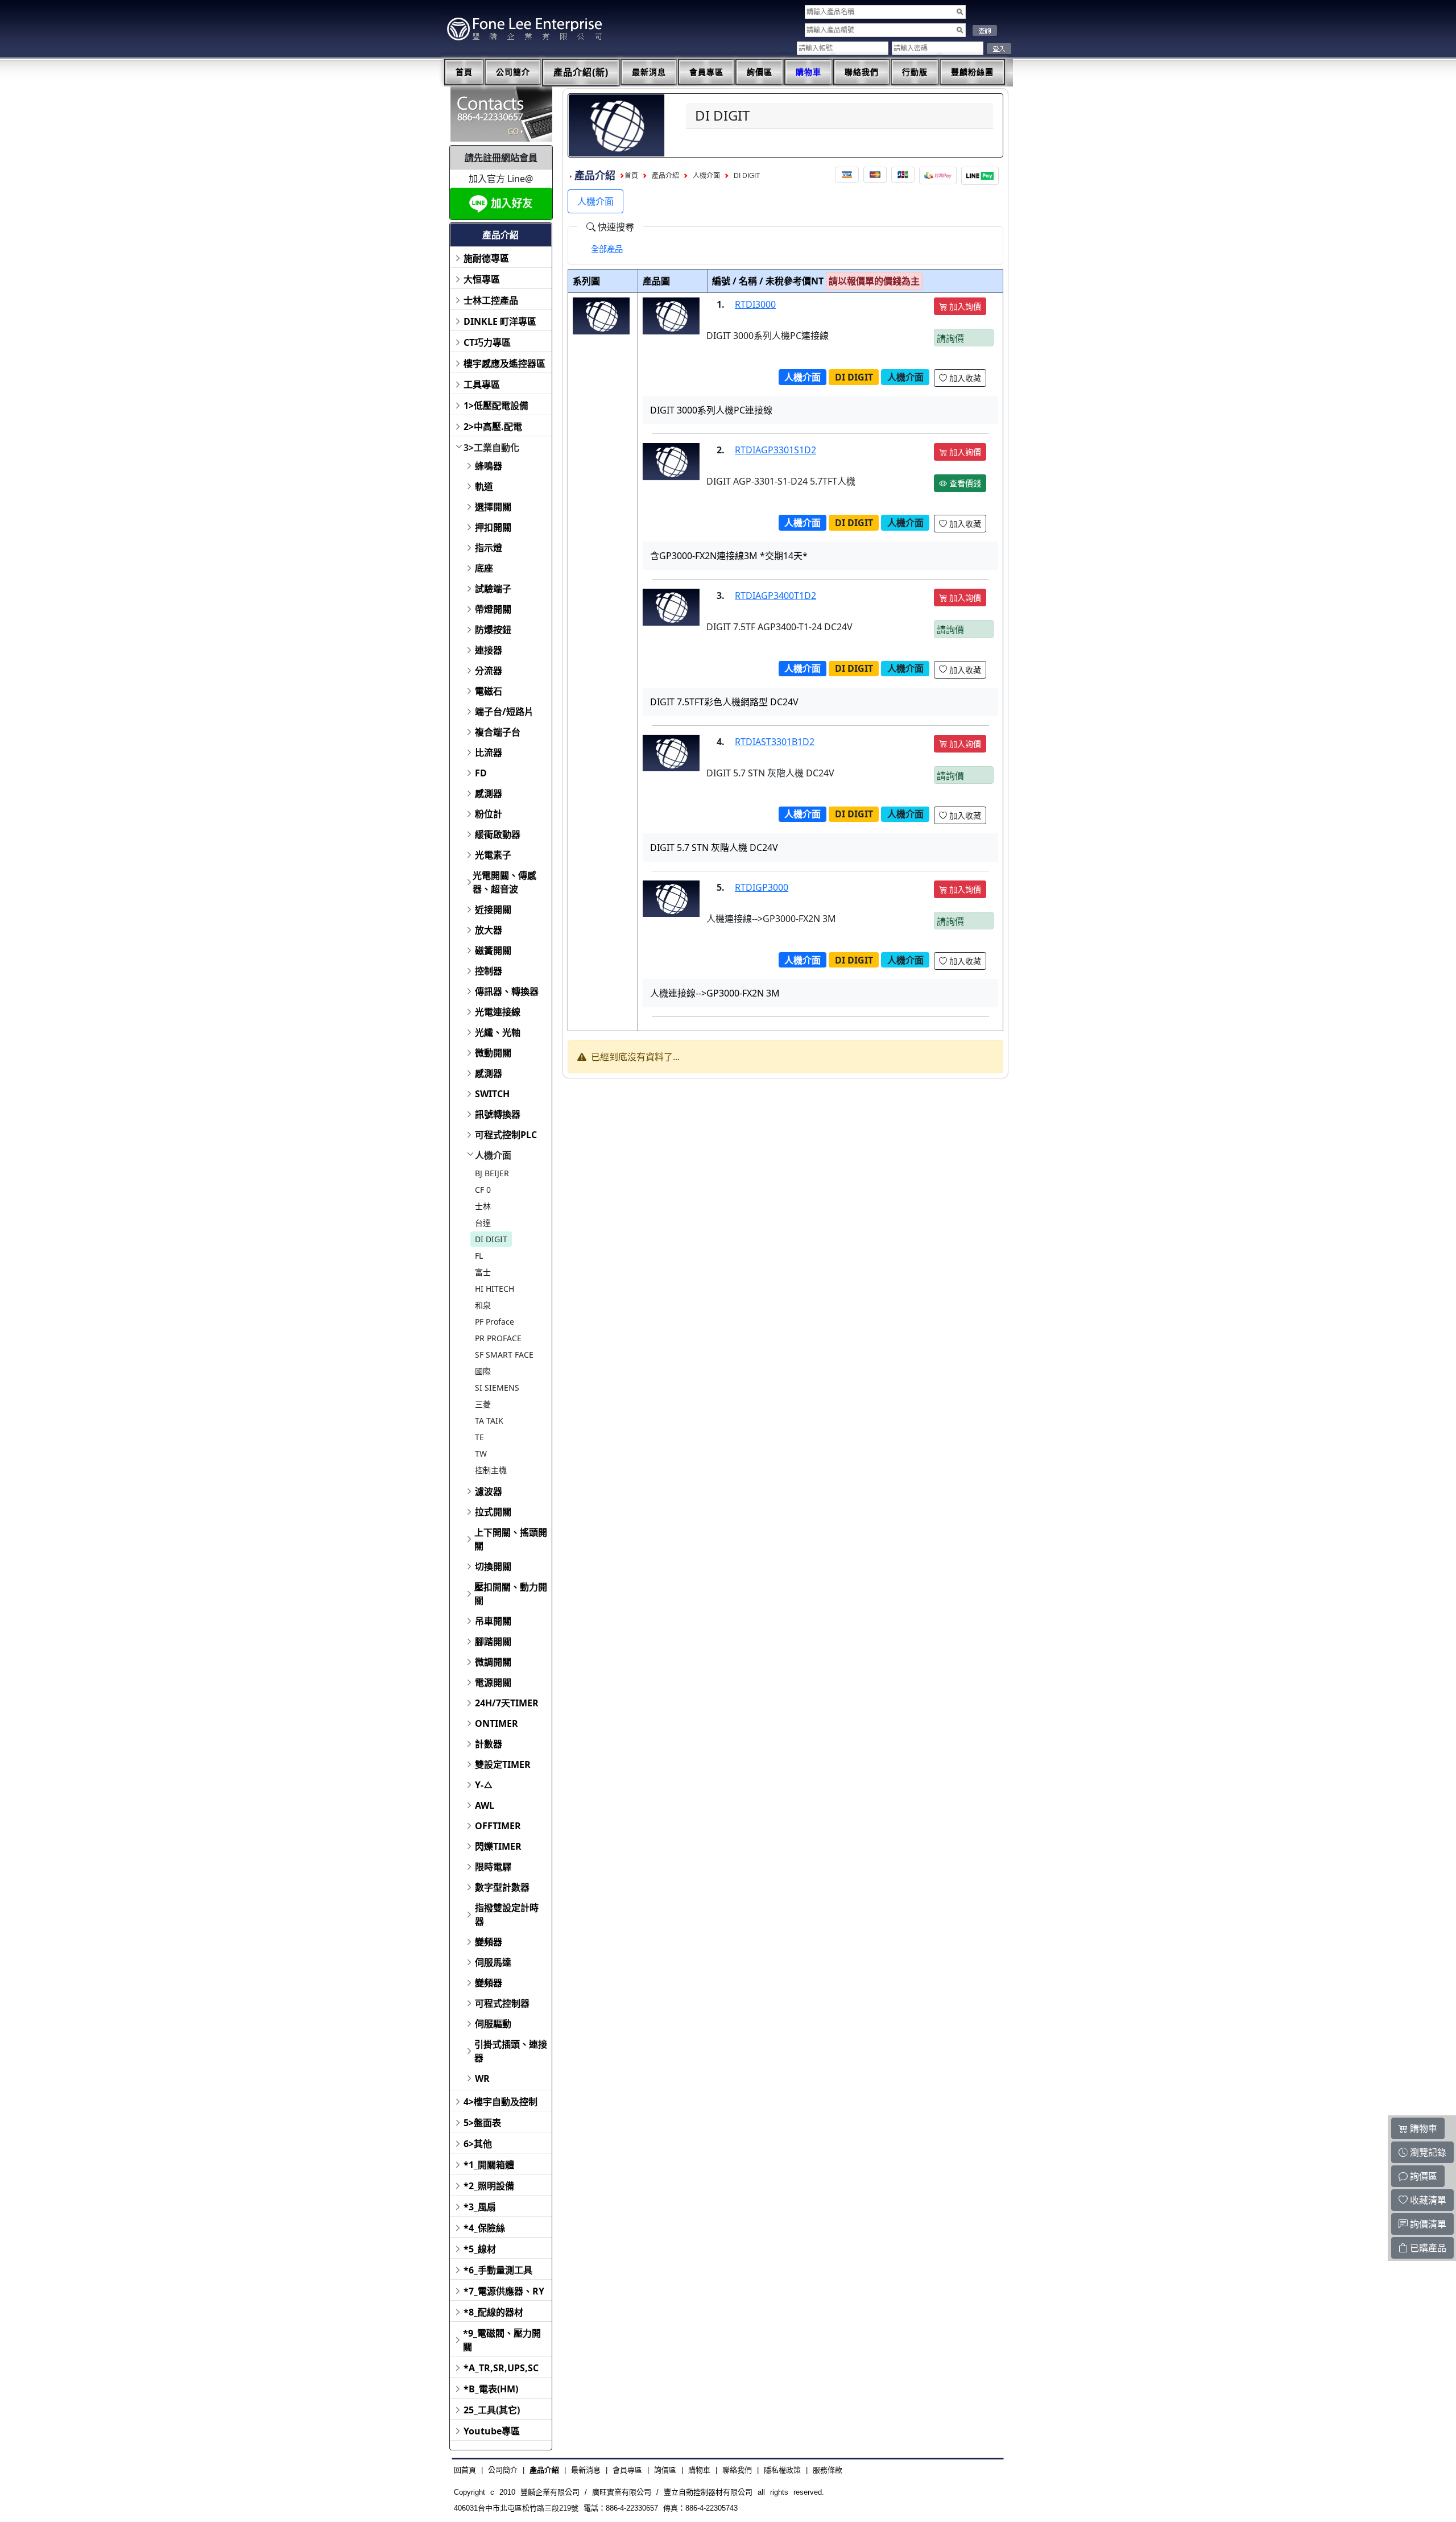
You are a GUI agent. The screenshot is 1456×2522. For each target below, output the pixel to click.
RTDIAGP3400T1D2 (775, 596)
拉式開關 (493, 1512)
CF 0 (483, 1190)
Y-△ (484, 1785)
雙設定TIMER (503, 1764)
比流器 (489, 753)
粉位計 (489, 814)
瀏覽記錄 (1427, 2152)
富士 (483, 1272)
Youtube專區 (492, 2431)
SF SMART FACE (504, 1355)
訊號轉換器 (498, 1114)
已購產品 (1427, 2248)
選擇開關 (493, 507)
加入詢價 (964, 306)
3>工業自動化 (491, 448)
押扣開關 (493, 527)
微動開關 (493, 1053)
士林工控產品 (491, 300)
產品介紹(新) (581, 73)
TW (481, 1454)
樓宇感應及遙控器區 (504, 363)
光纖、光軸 (498, 1032)
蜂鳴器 (489, 466)
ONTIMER (497, 1723)
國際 (483, 1371)
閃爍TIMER (498, 1846)
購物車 (808, 72)
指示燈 (489, 548)
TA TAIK (489, 1421)
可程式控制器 (502, 2003)
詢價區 (760, 72)
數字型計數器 (502, 1887)
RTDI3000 (755, 304)
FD (481, 773)
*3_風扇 (480, 2207)
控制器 (489, 971)
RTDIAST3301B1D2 (775, 742)
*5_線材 (480, 2249)
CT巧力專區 (487, 342)
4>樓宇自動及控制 (500, 2102)
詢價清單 (1427, 2224)
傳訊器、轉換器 (507, 991)
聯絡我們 (862, 72)
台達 (483, 1223)
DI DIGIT (491, 1239)
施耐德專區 (486, 258)
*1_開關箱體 (489, 2165)
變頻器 (489, 1942)
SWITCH (492, 1094)
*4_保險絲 (484, 2228)
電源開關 (493, 1682)
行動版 (915, 72)
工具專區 (482, 384)
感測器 (489, 793)
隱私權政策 (782, 2470)
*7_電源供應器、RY (504, 2291)
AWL (485, 1805)
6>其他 (478, 2144)
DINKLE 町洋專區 (500, 321)
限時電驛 (493, 1867)
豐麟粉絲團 (972, 72)
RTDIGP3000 (762, 887)
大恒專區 (482, 279)
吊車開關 (493, 1621)
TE (479, 1437)
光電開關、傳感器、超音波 (504, 882)
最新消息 (649, 72)
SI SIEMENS (497, 1388)
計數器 (489, 1744)
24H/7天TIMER (507, 1703)
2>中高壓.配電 (493, 427)
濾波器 (489, 1491)
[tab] (607, 249)
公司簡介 (513, 72)
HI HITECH (495, 1289)
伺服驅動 (493, 2024)
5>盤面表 (482, 2123)
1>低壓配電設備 (496, 406)
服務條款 (828, 2470)
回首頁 (465, 2470)
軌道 (484, 486)
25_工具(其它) (492, 2410)
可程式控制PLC (506, 1135)
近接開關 (493, 909)
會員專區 (706, 72)
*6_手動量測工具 (498, 2270)
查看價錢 (964, 483)
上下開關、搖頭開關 (511, 1539)
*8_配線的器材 (493, 2312)
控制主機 (491, 1470)
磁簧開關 (493, 950)
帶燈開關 (493, 609)
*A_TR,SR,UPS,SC (501, 2368)
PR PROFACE (498, 1338)
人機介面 (493, 1155)
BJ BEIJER (492, 1173)
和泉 (483, 1305)
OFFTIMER (498, 1826)
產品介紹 (665, 176)
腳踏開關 (493, 1642)
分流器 (489, 671)
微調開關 (493, 1662)
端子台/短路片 (504, 712)
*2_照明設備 (489, 2186)
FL (479, 1256)
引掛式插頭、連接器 (511, 2051)
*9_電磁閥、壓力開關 (502, 2340)
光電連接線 (498, 1012)
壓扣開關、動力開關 (511, 1594)
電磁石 (489, 691)
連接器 (489, 650)
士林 (483, 1206)
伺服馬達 (493, 1962)
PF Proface (495, 1322)
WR (482, 2078)
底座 (484, 568)
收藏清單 (1427, 2200)
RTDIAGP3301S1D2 (775, 450)
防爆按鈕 (493, 630)
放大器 (489, 930)
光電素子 (493, 855)
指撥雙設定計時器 (507, 1915)
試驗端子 (493, 589)
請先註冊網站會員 (501, 158)
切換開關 (493, 1566)
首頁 (464, 72)
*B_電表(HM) (491, 2389)
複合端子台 (498, 732)
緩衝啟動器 (498, 834)
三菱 (483, 1404)
